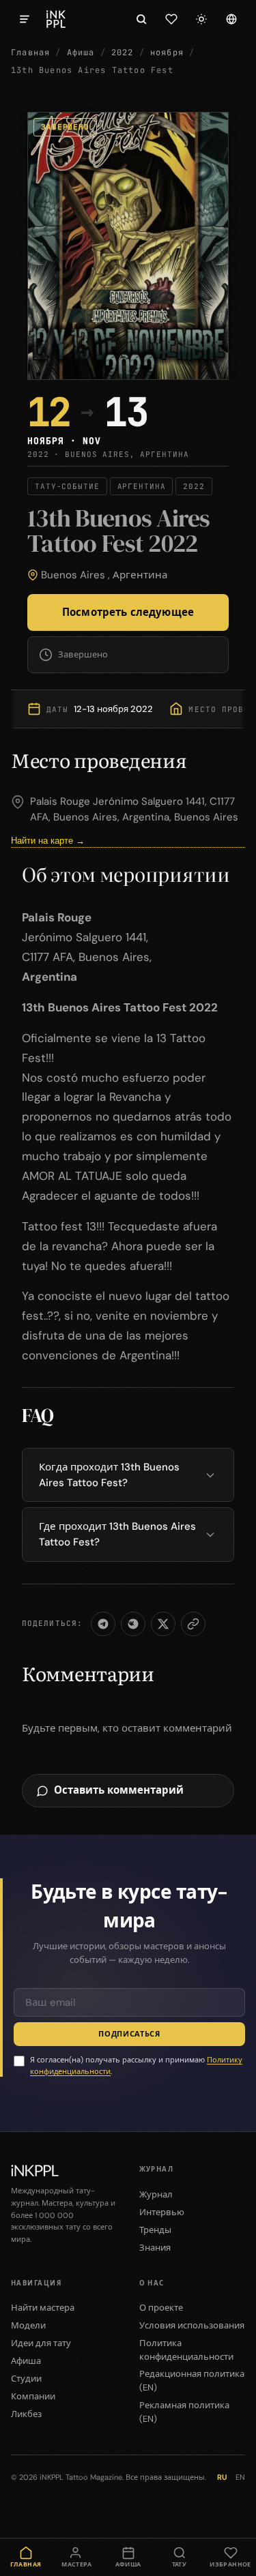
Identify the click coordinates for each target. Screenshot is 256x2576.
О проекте (161, 2308)
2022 (123, 53)
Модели (28, 2325)
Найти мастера (43, 2308)
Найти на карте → (48, 841)
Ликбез (26, 2414)
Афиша (81, 53)
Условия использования (192, 2325)
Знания (155, 2248)
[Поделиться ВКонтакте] (133, 1624)
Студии (26, 2379)
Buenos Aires (73, 575)
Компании (33, 2396)
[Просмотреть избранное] (171, 19)
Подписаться (129, 2034)
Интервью (162, 2212)
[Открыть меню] (25, 19)
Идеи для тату (41, 2343)
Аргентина (140, 575)
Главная (30, 53)
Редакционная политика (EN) (192, 2381)
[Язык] (231, 19)
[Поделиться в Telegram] (103, 1624)
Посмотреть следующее (128, 612)
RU (222, 2477)
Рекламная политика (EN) (184, 2412)
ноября (167, 53)
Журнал (156, 2194)
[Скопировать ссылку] (193, 1624)
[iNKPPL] (56, 19)
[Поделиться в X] (163, 1624)
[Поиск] (141, 19)
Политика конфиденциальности (186, 2350)
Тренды (155, 2230)
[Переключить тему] (201, 19)
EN (240, 2477)
